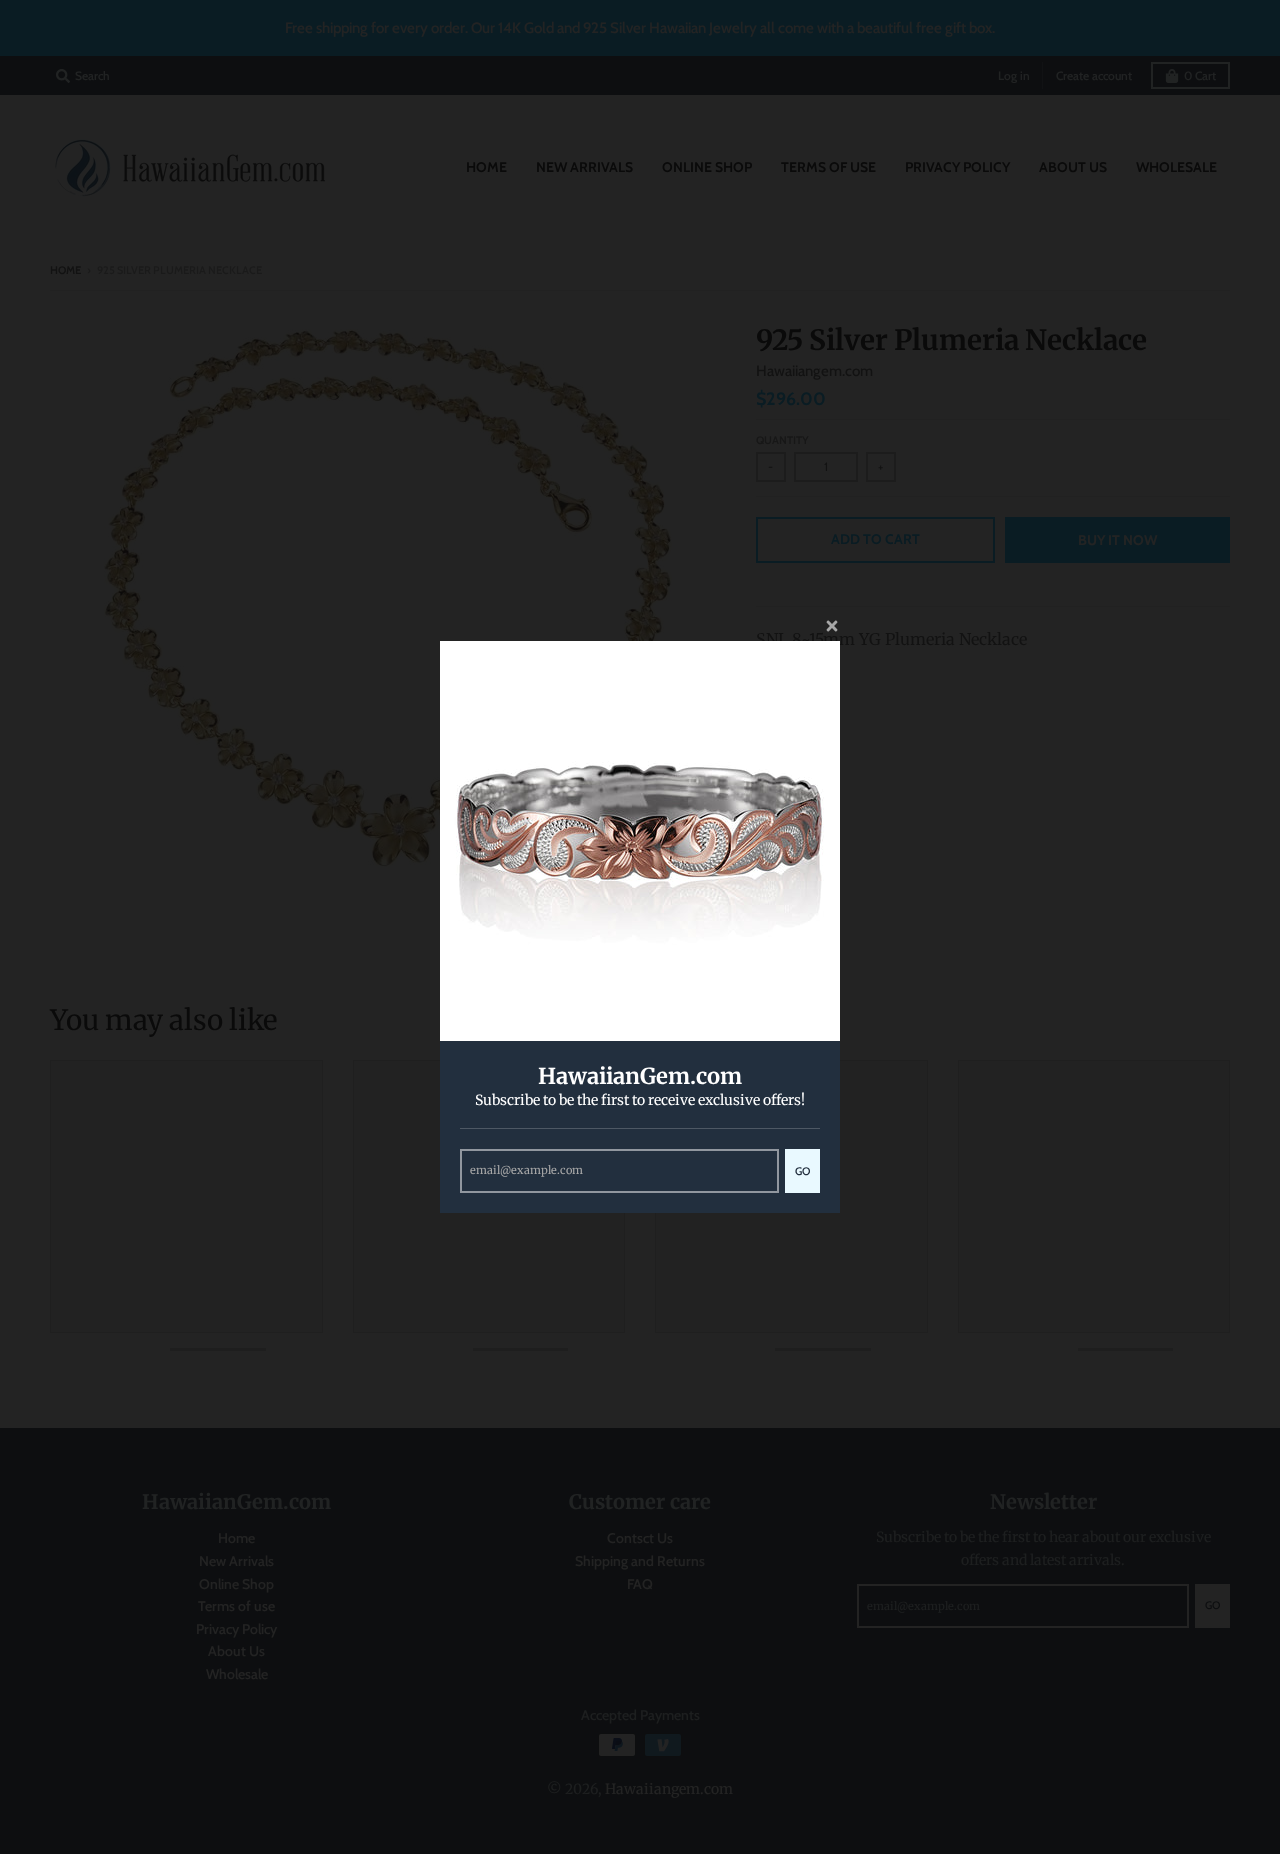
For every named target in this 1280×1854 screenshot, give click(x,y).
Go (802, 1171)
